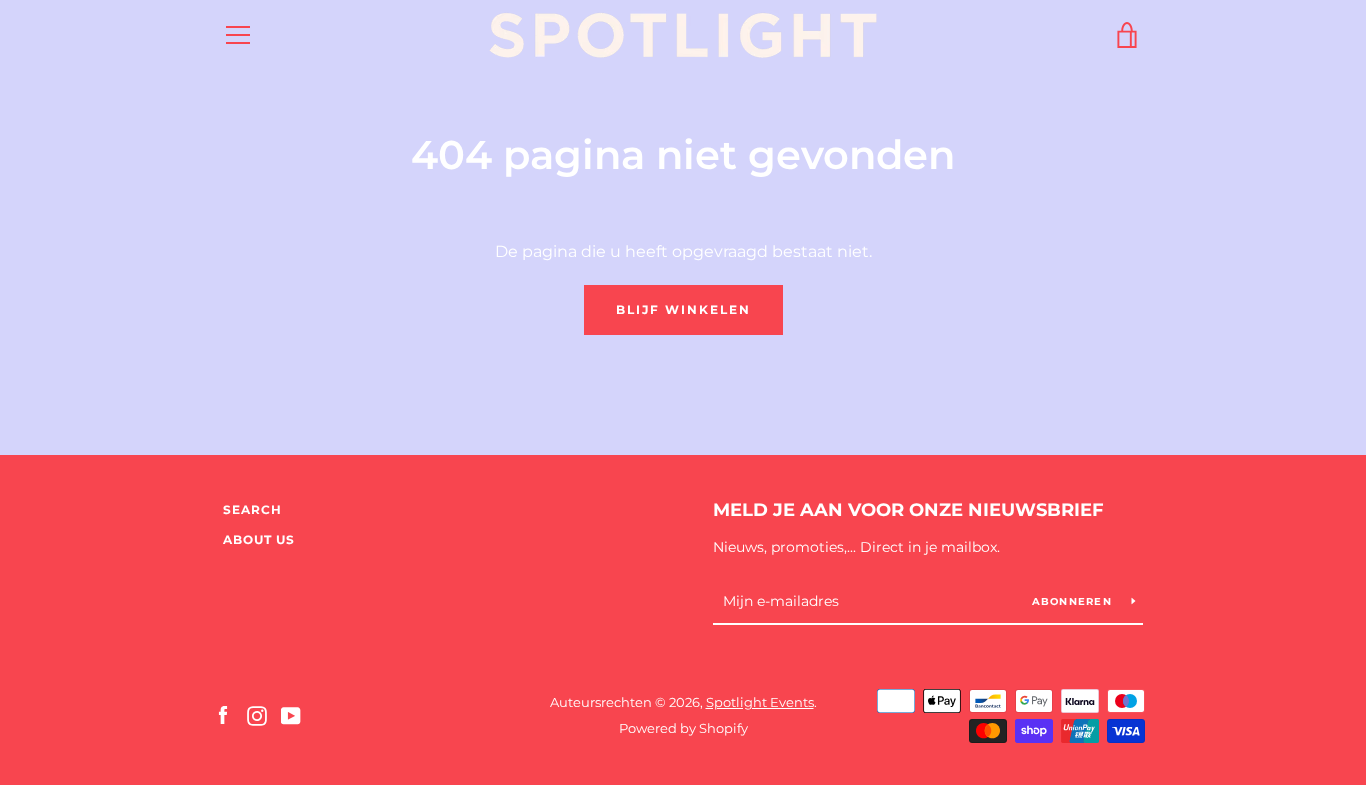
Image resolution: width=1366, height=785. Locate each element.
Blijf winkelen (683, 309)
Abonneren (1074, 601)
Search (252, 509)
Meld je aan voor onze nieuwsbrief (908, 510)
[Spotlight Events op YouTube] (291, 714)
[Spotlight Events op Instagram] (257, 714)
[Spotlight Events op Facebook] (223, 714)
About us (259, 539)
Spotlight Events (760, 702)
